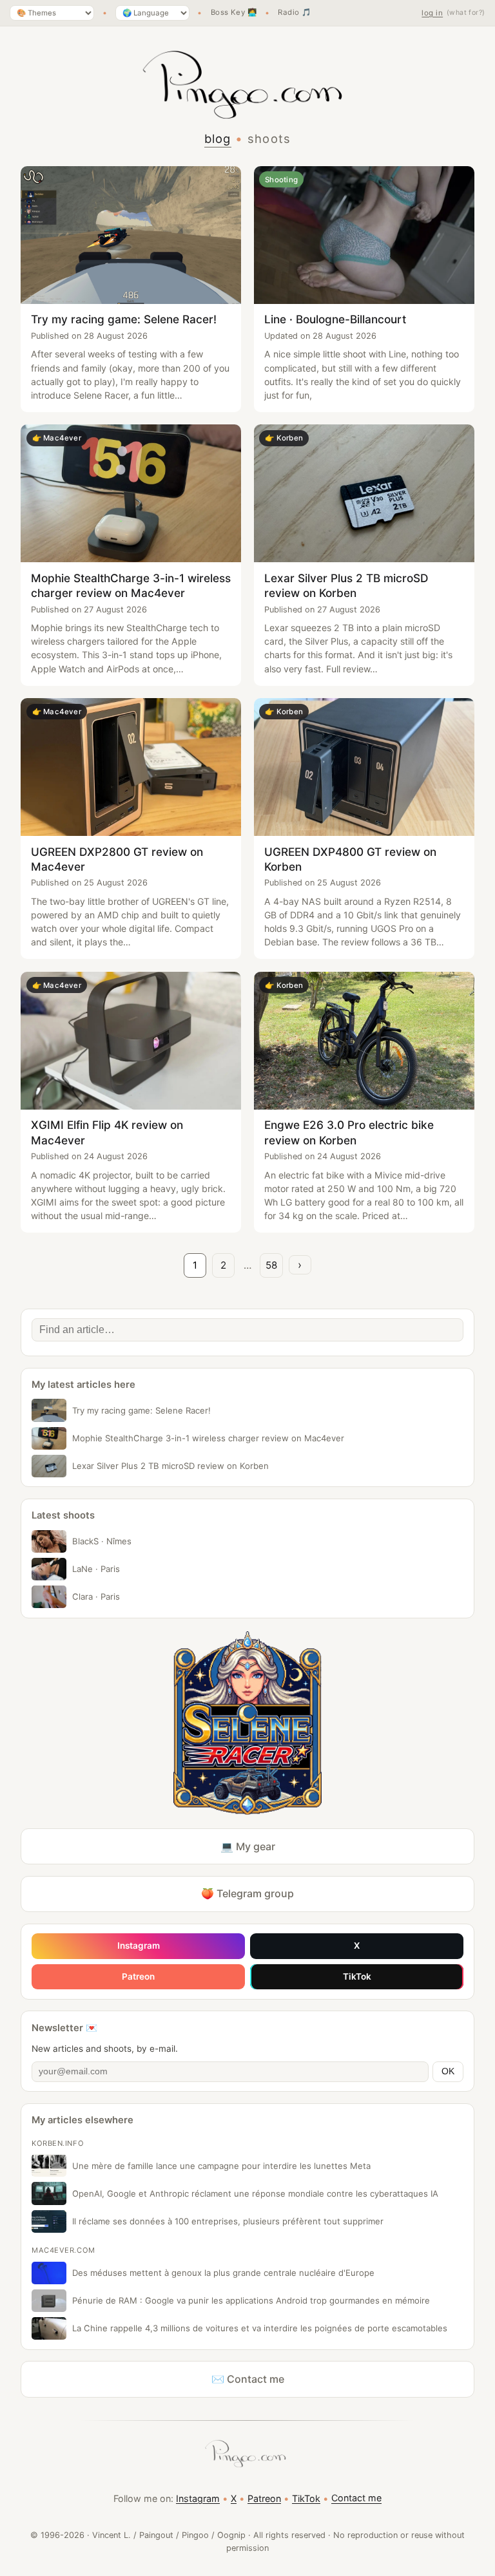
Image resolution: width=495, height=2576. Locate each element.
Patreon (138, 1976)
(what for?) (466, 13)
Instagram (139, 1946)
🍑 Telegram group (247, 1893)
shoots (269, 138)
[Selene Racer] (247, 1723)
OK (448, 2071)
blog (218, 138)
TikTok (357, 1976)
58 (271, 1265)
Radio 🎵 (294, 13)
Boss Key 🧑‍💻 (234, 13)
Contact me (356, 2498)
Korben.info (58, 2143)
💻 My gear (248, 1846)
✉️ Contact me (248, 2379)
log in (432, 13)
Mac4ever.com (63, 2250)
